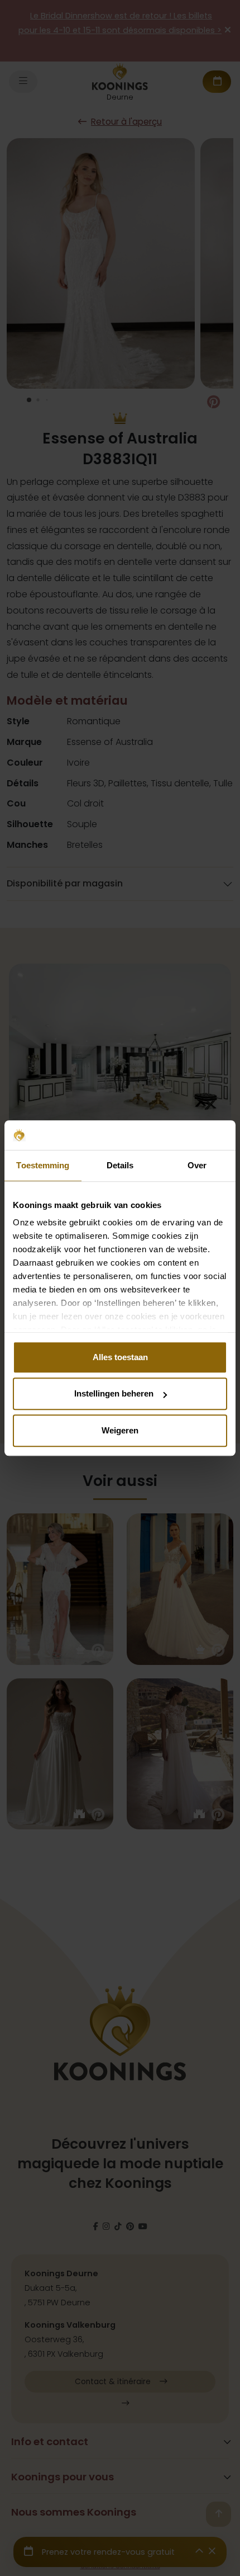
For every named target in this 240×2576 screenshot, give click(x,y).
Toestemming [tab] (43, 1165)
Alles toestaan (120, 1357)
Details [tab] (120, 1165)
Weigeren (120, 1430)
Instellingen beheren (114, 1393)
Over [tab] (197, 1165)
